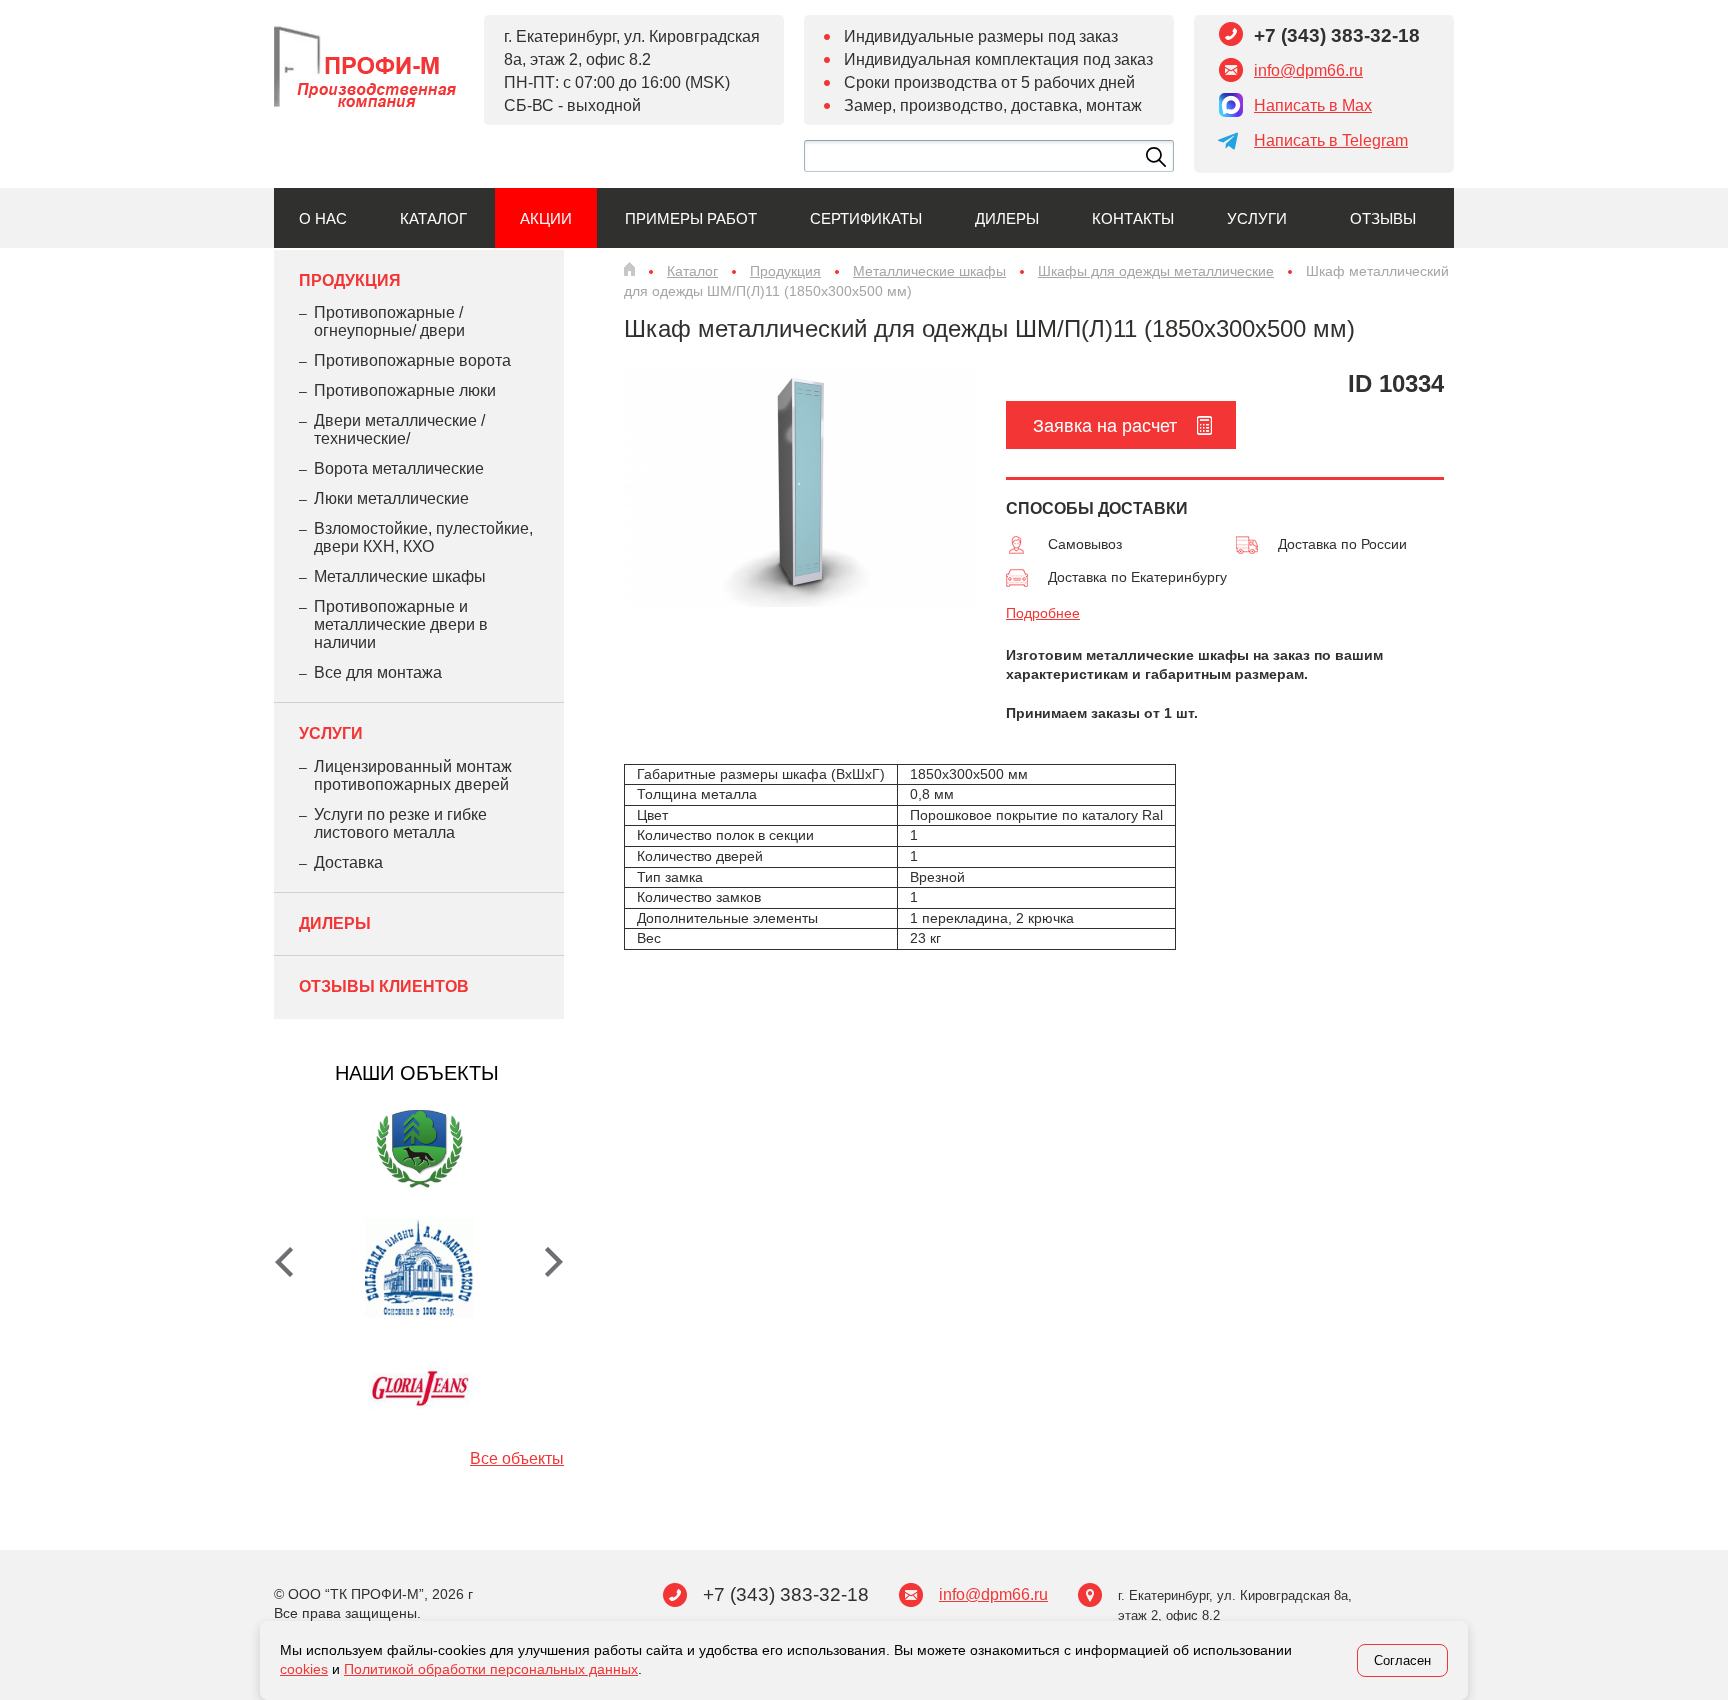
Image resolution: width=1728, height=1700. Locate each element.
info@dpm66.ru (1308, 70)
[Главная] (629, 269)
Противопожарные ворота (412, 360)
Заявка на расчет (1105, 426)
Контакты (1133, 218)
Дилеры (1007, 218)
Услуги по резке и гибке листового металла (400, 823)
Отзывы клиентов (384, 986)
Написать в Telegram (1331, 140)
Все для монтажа (378, 672)
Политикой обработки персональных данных (491, 1669)
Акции (546, 218)
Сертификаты (866, 218)
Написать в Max (1313, 105)
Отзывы (1383, 218)
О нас (323, 218)
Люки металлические (391, 498)
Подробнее (1043, 613)
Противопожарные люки (405, 390)
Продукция (350, 280)
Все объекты (517, 1458)
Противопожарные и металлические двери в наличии (401, 624)
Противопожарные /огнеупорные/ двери (389, 321)
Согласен (1402, 1660)
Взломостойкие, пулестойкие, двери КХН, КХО (423, 537)
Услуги (1257, 218)
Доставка (348, 862)
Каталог (433, 218)
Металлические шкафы (400, 576)
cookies (304, 1669)
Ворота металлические (399, 468)
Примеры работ (691, 218)
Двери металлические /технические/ (399, 429)
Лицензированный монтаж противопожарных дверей (413, 775)
